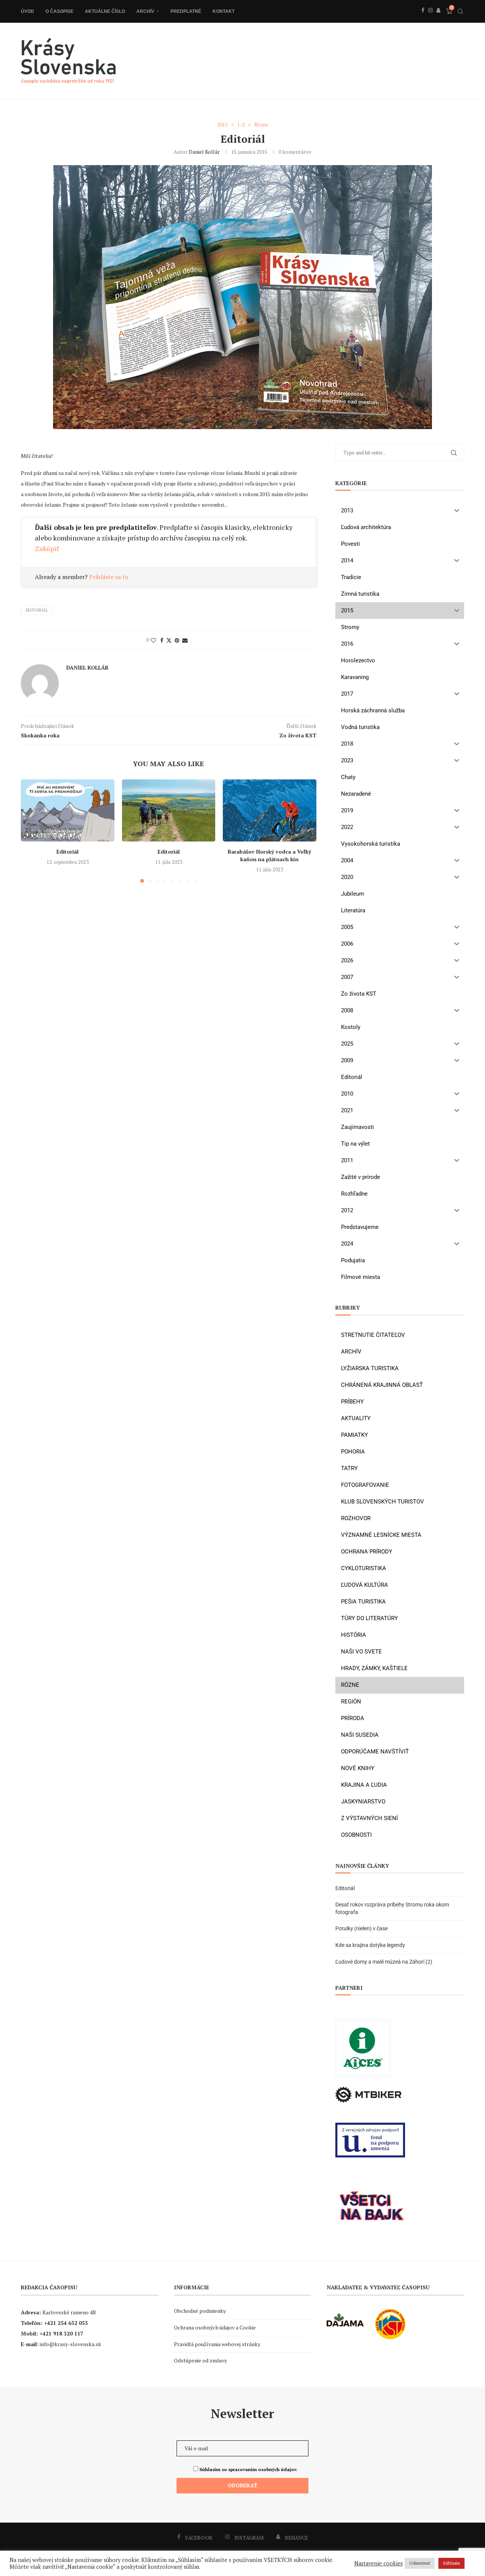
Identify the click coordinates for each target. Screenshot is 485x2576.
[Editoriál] (68, 810)
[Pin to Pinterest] (177, 640)
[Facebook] (423, 19)
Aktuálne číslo (105, 11)
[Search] (460, 11)
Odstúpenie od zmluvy (200, 2360)
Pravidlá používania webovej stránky (217, 2344)
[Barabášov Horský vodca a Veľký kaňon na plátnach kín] (270, 810)
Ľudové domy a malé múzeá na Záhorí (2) (384, 1962)
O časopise (59, 11)
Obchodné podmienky (200, 2311)
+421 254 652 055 (66, 2323)
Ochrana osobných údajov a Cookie (215, 2327)
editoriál (37, 610)
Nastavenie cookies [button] (379, 2564)
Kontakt (224, 11)
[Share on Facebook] (162, 640)
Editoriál (67, 852)
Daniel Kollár (204, 152)
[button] (31, 831)
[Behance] (438, 19)
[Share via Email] (185, 640)
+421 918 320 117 (61, 2333)
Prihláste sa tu (109, 577)
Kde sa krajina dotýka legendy (370, 1945)
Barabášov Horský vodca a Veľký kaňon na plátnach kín (270, 855)
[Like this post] (153, 640)
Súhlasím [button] (451, 2563)
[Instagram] (430, 19)
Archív (145, 11)
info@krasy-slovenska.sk (70, 2344)
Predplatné (186, 11)
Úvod (27, 11)
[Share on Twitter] (169, 640)
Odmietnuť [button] (420, 2563)
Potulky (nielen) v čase (361, 1928)
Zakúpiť (47, 548)
